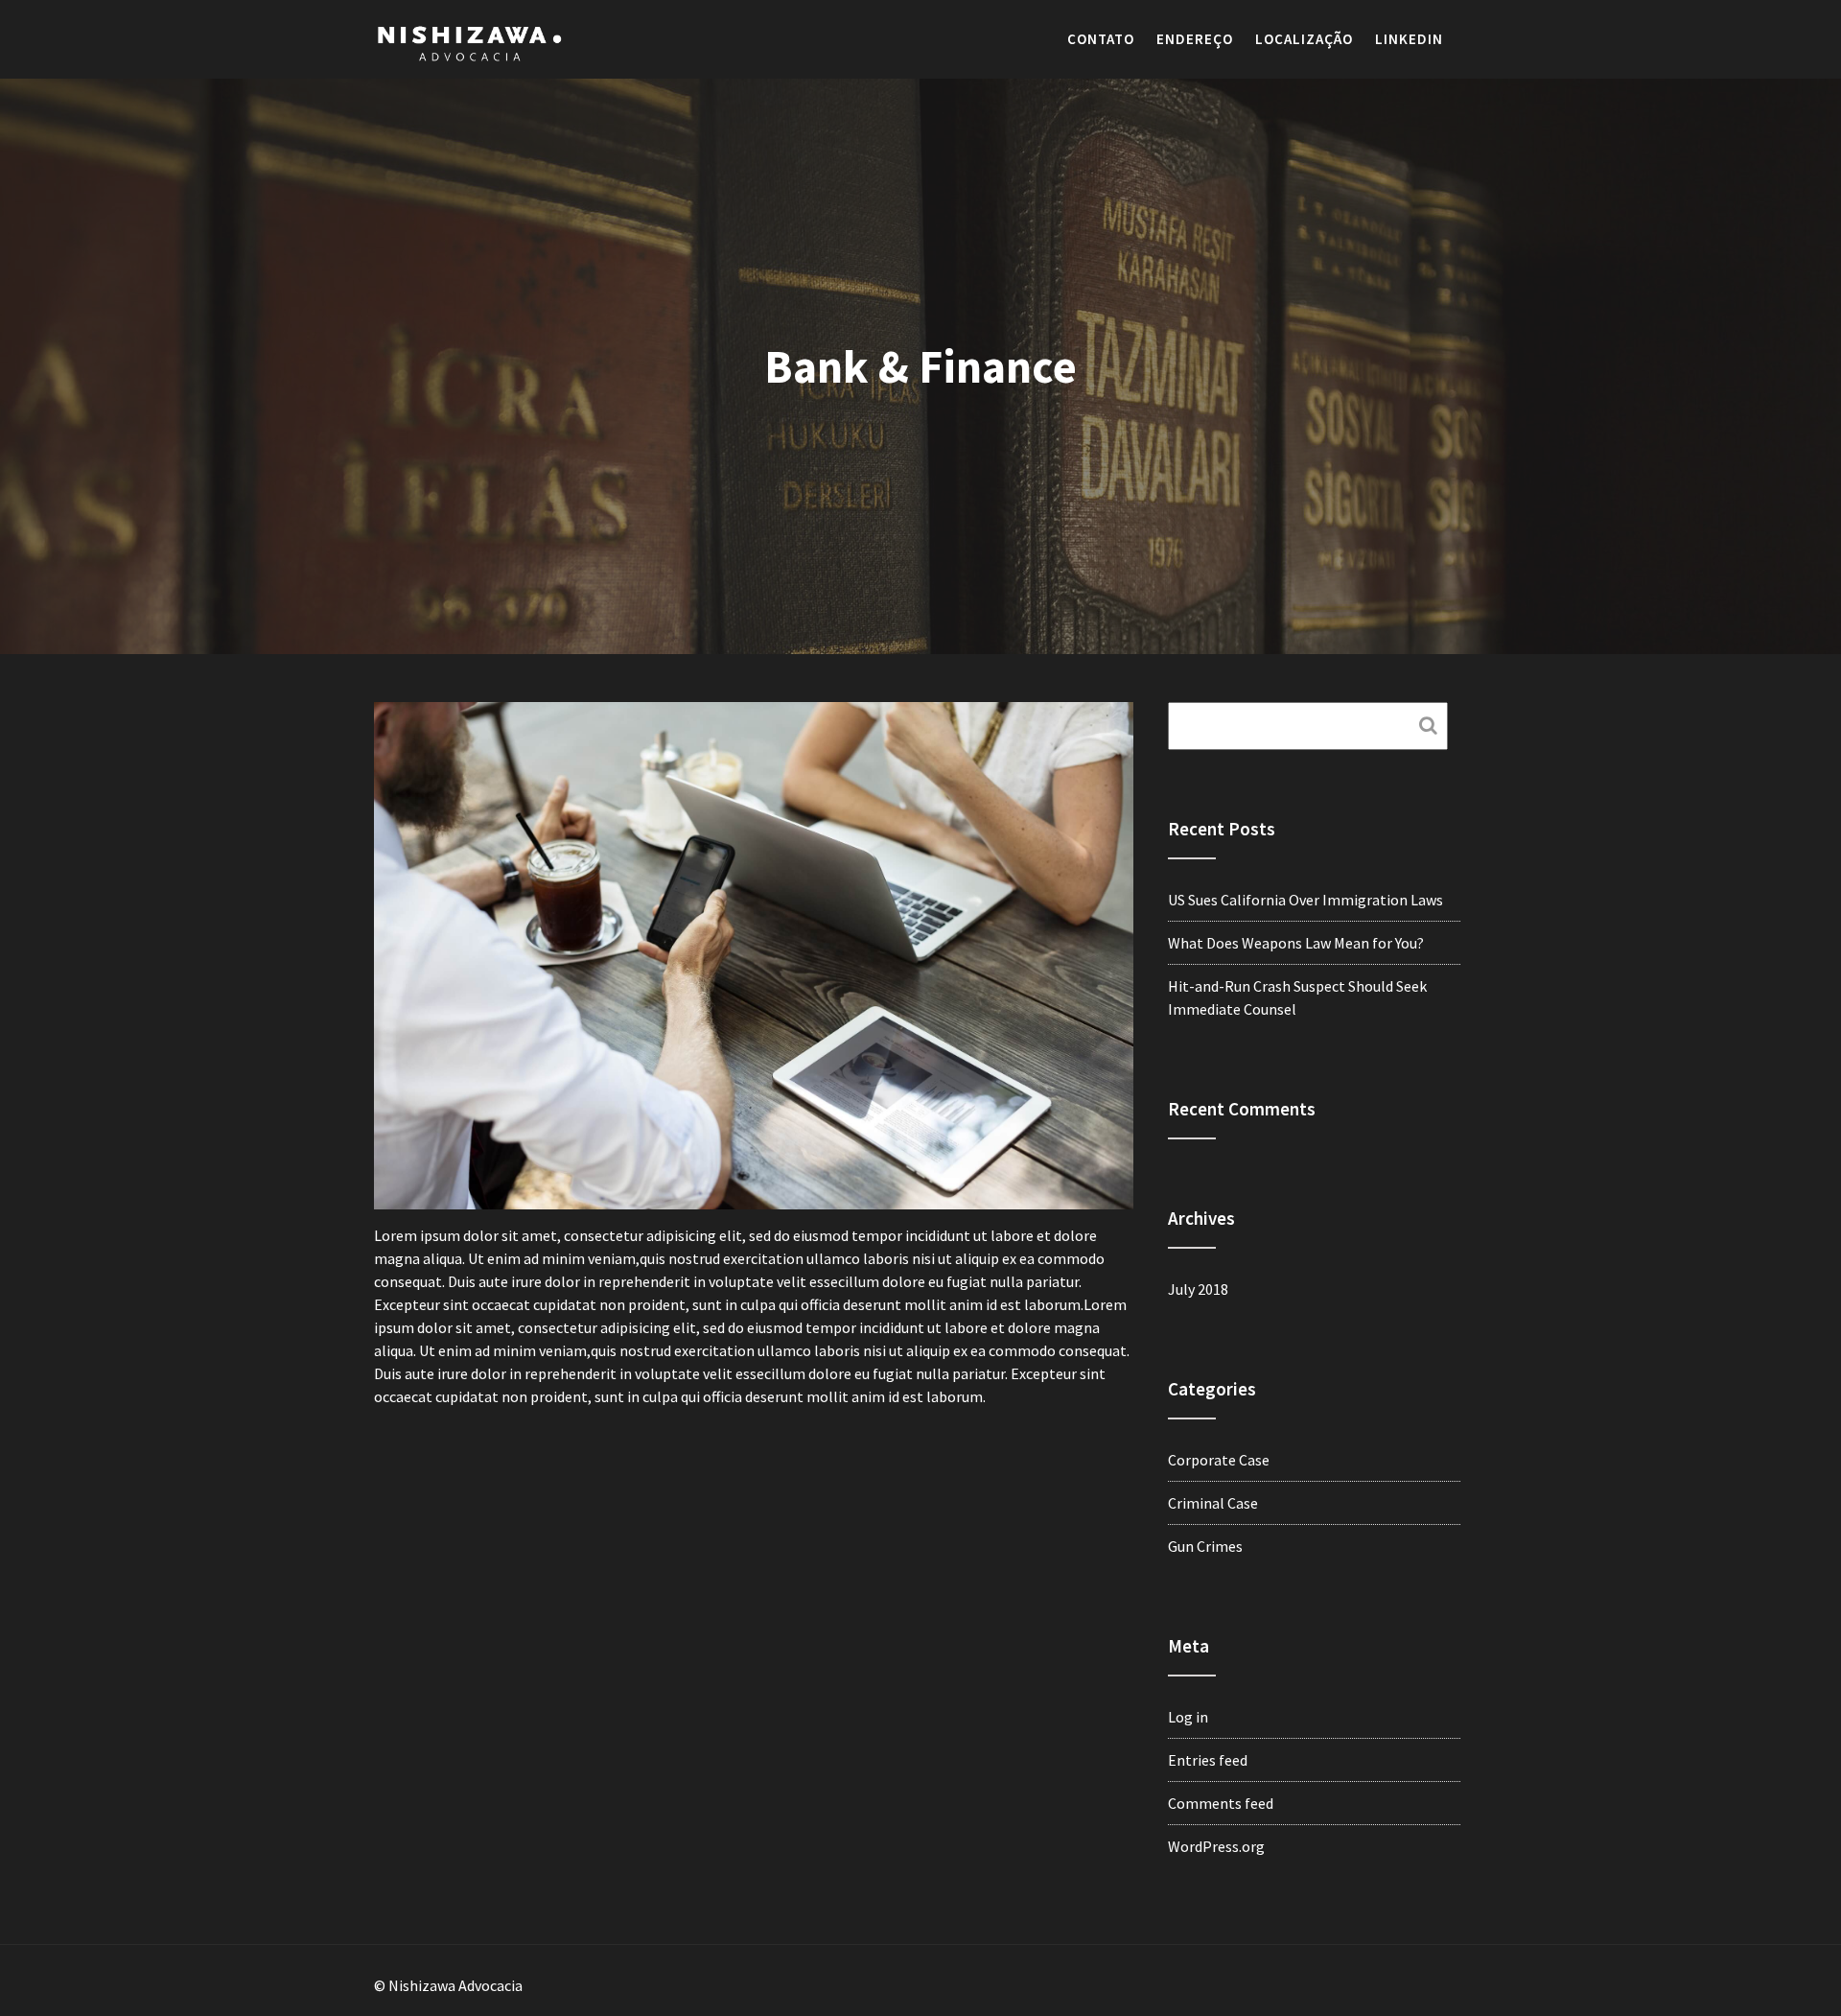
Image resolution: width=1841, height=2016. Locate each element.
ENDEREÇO (1195, 39)
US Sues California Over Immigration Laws (1305, 900)
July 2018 (1198, 1289)
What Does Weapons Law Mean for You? (1296, 943)
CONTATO (1101, 39)
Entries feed (1208, 1760)
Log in (1188, 1717)
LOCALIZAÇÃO (1304, 39)
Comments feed (1221, 1803)
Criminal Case (1213, 1503)
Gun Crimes (1205, 1546)
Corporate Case (1219, 1460)
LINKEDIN (1409, 39)
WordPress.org (1216, 1846)
